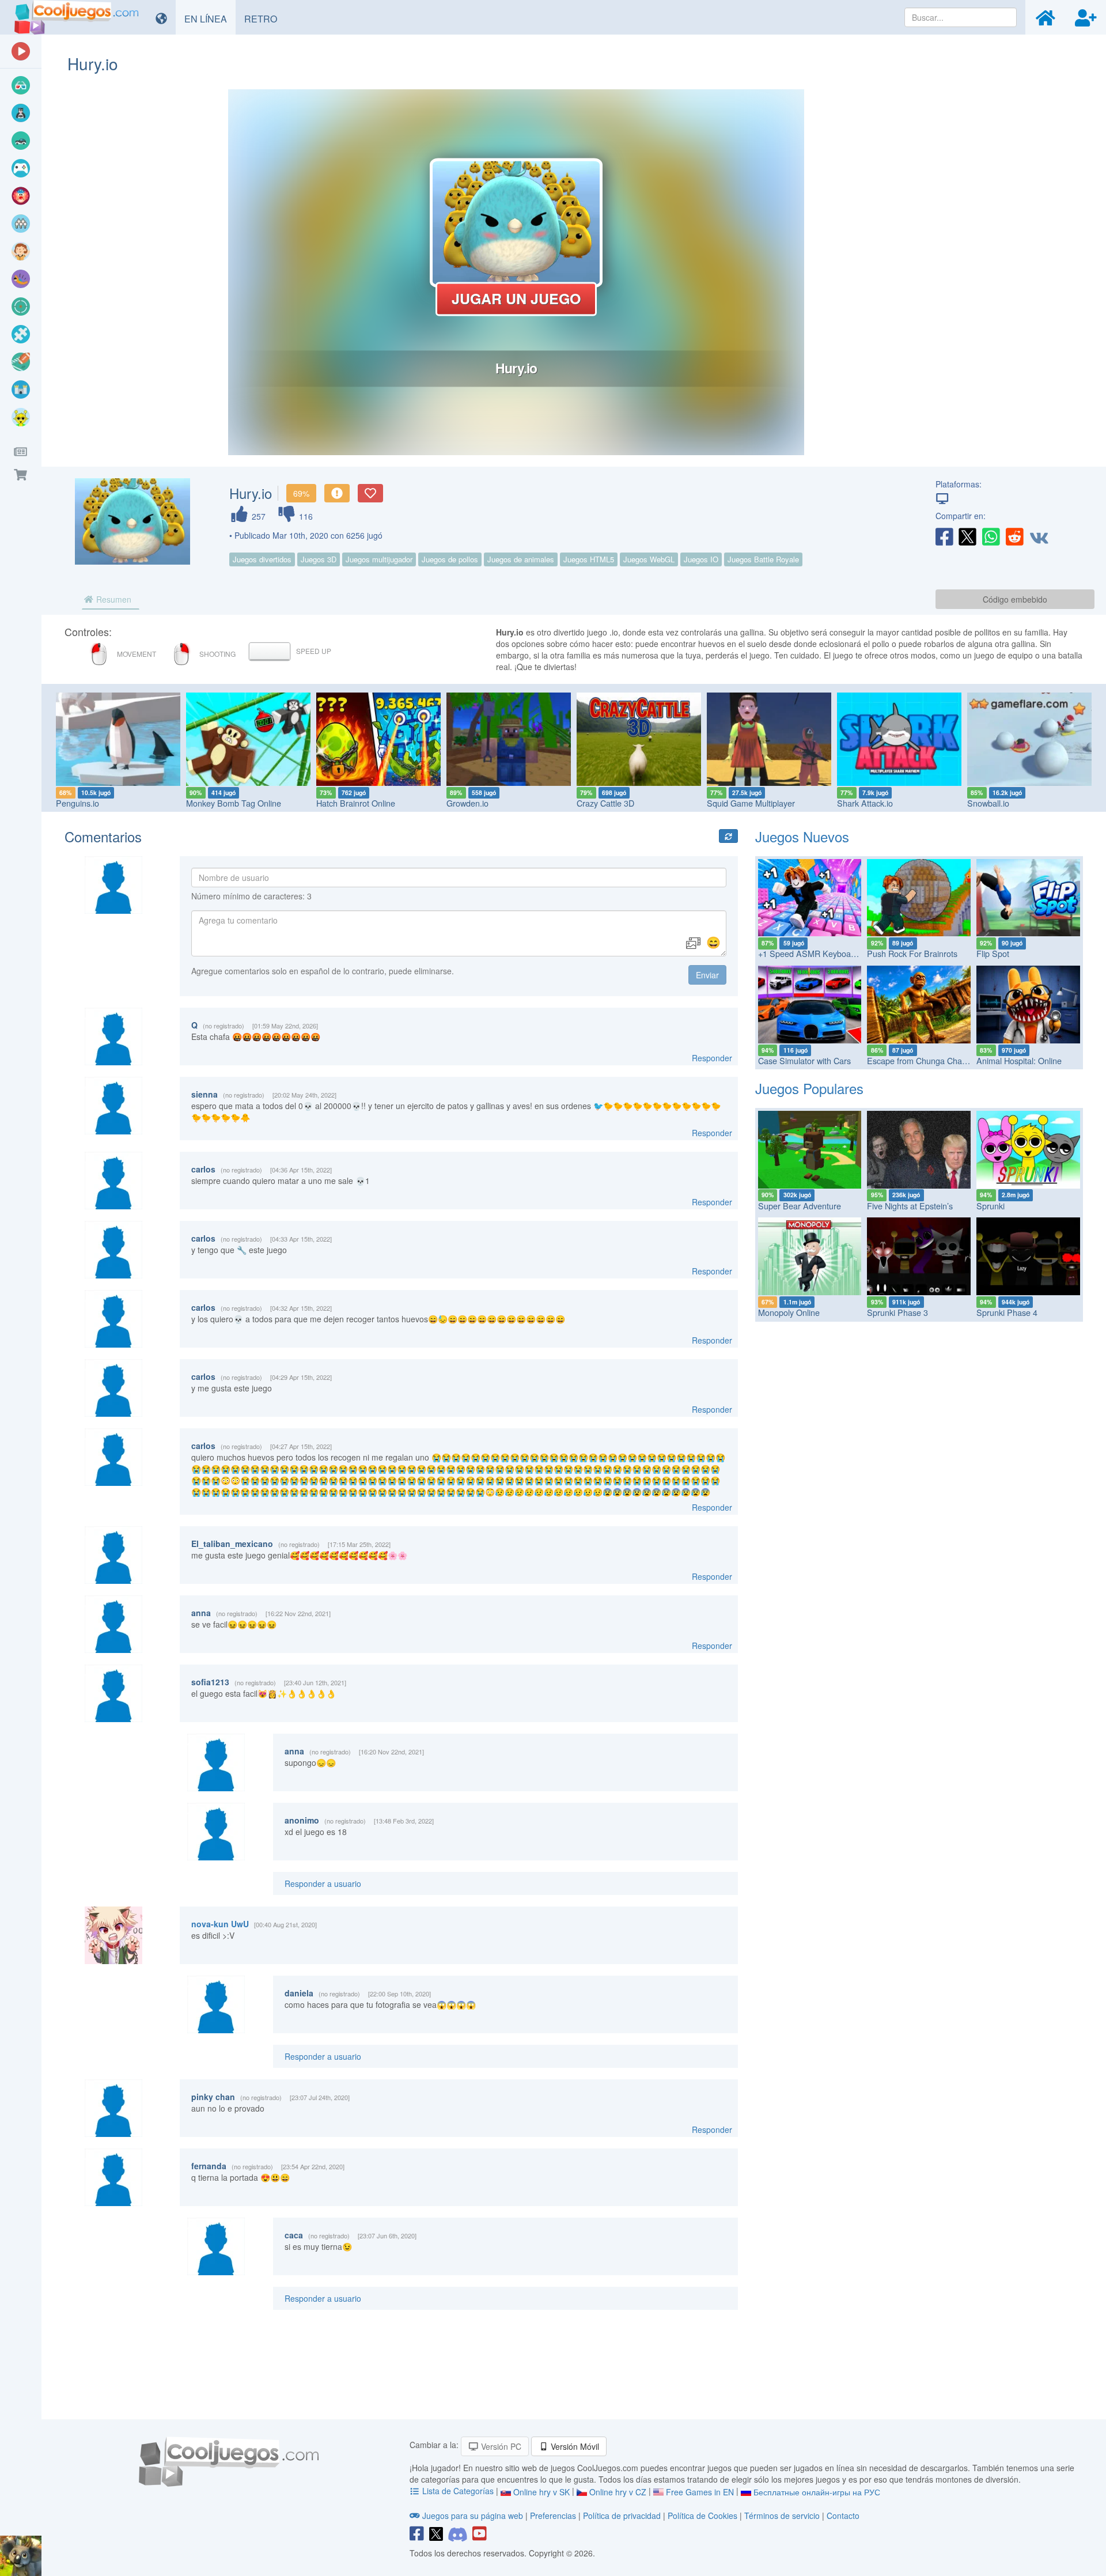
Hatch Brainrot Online (356, 803)
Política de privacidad (622, 2516)
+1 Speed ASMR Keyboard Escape (823, 953)
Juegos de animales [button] (521, 559)
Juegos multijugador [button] (379, 559)
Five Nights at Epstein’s (910, 1206)
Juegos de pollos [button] (450, 559)
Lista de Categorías (458, 2491)
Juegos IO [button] (701, 559)
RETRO (265, 18)
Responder (712, 1058)
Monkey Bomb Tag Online (234, 803)
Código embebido (1015, 599)
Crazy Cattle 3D (605, 803)
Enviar (707, 975)
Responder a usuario (323, 1883)
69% (301, 493)
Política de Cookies (702, 2516)
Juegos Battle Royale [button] (763, 559)
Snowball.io (988, 803)
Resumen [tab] (113, 599)
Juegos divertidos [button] (262, 559)
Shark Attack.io (865, 803)
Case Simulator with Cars (804, 1060)
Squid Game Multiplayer (751, 803)
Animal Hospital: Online (1019, 1060)
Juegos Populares (809, 1088)
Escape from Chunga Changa (921, 1060)
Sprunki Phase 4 (1007, 1312)
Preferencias (554, 2516)
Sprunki (991, 1206)
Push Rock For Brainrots (912, 953)
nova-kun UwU (220, 1924)
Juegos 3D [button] (319, 559)
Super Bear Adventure (800, 1206)
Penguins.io (77, 803)
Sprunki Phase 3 (897, 1312)
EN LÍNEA (210, 18)
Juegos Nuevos (802, 836)
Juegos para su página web (473, 2516)
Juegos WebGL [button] (649, 559)
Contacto (843, 2516)
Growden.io (467, 803)
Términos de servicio (782, 2516)
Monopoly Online (789, 1312)
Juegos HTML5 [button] (589, 559)
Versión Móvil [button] (574, 2446)
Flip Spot (993, 953)
